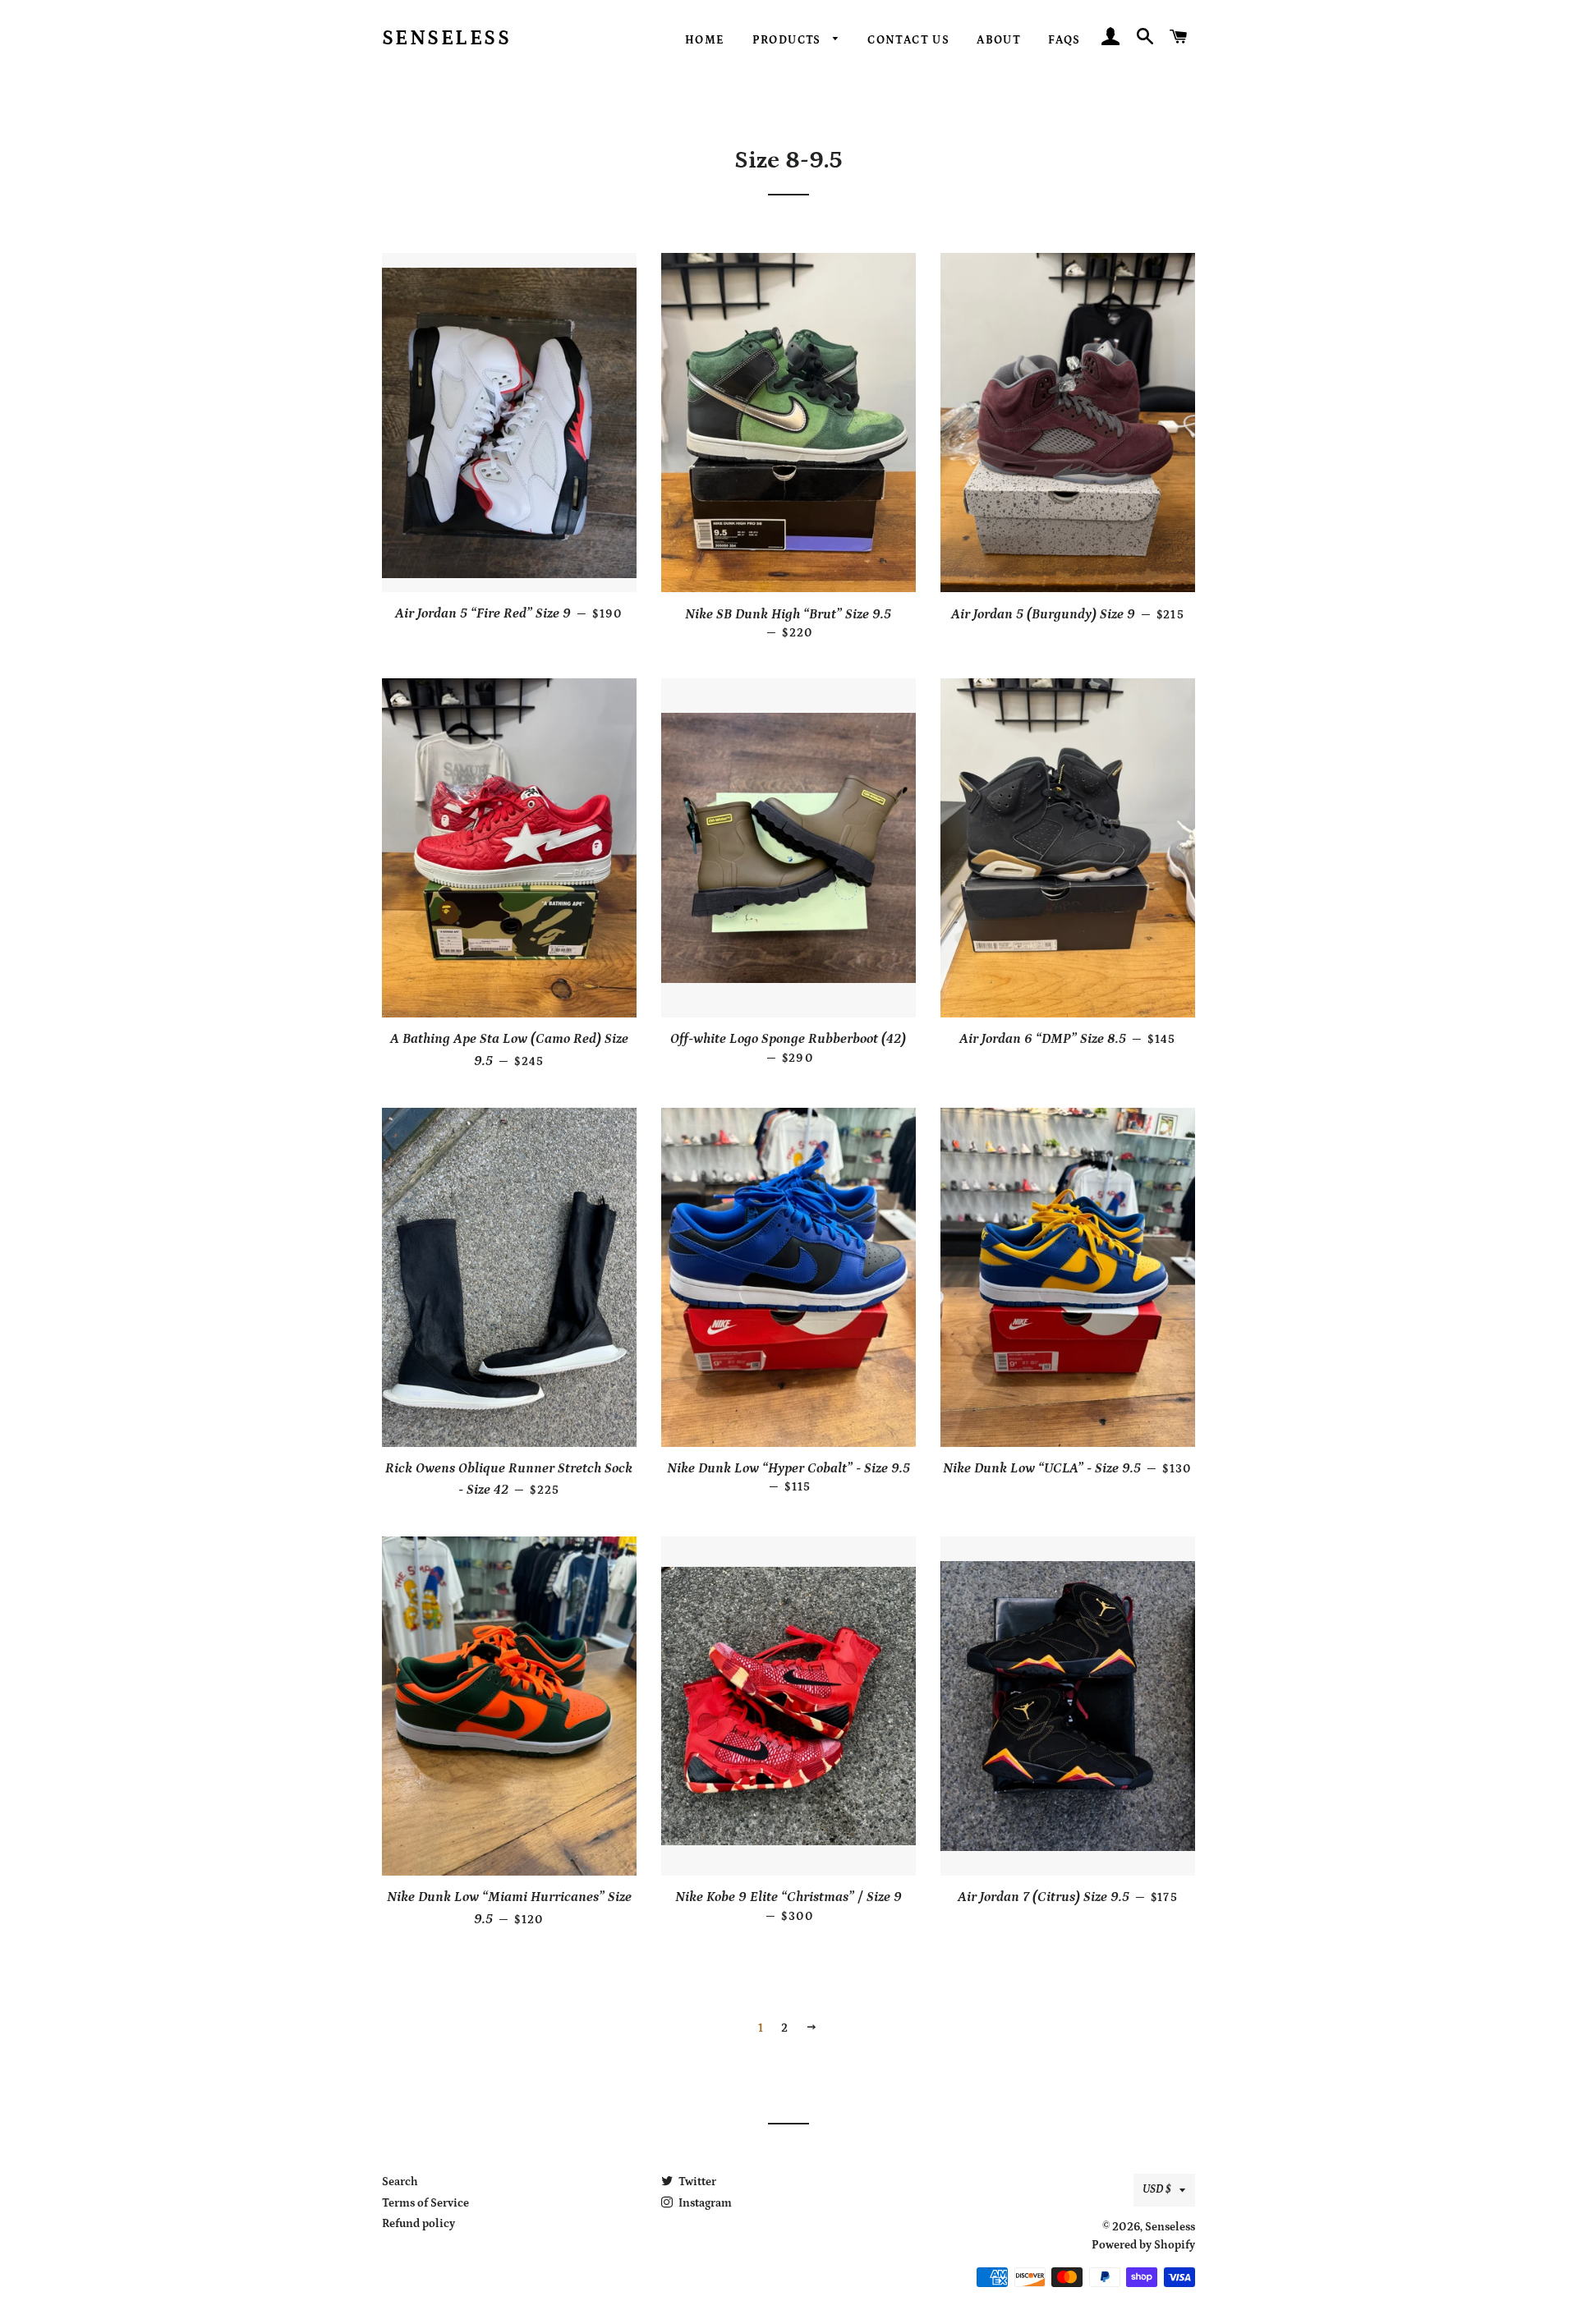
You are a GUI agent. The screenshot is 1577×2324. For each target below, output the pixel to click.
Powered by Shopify (1143, 2245)
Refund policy (418, 2224)
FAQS (1064, 40)
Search (400, 2182)
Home (705, 40)
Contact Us (908, 40)
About (999, 40)
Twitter (696, 2182)
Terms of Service (425, 2203)
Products (789, 40)
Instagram (704, 2203)
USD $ (1157, 2189)
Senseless (447, 39)
